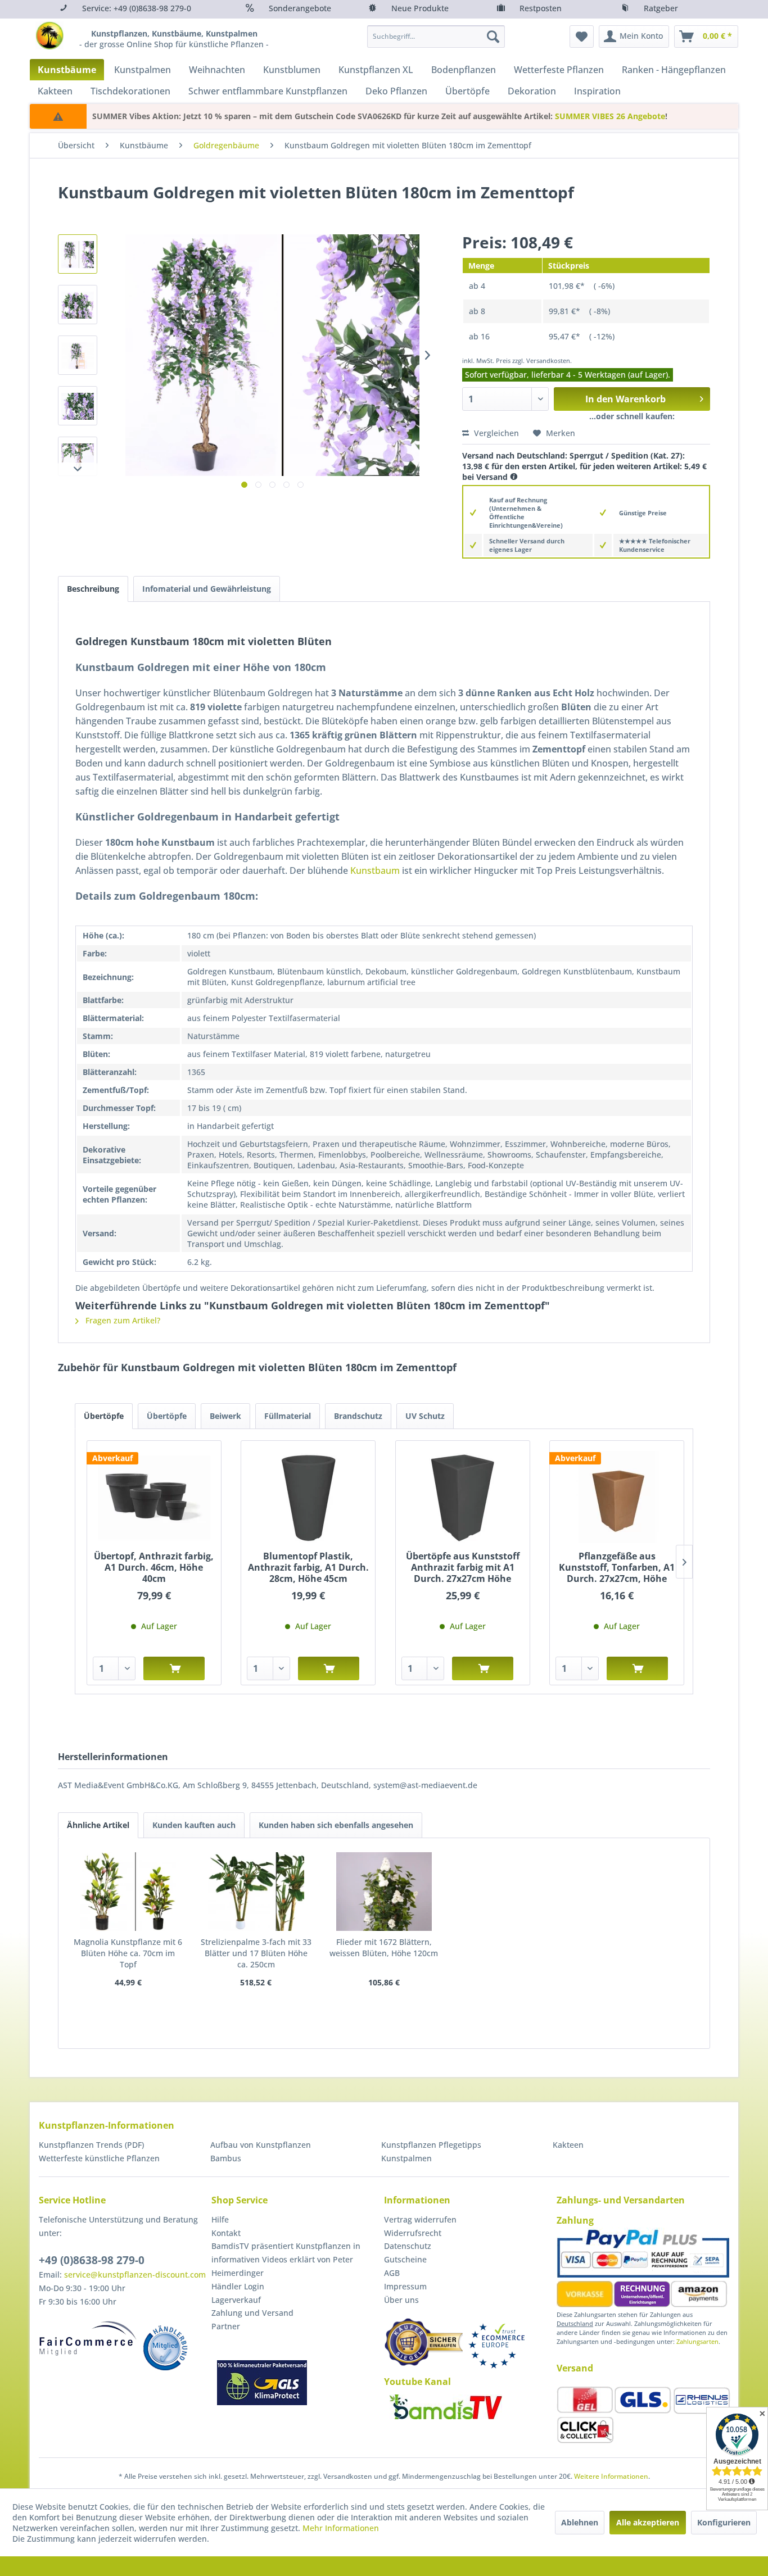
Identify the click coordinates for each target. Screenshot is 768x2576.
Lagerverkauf (236, 2300)
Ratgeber (661, 8)
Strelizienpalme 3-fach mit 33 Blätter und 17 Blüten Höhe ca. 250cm (256, 1953)
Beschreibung (93, 589)
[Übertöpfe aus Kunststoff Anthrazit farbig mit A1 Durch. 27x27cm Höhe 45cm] (463, 1497)
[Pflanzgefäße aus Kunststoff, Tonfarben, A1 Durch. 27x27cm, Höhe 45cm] (617, 1497)
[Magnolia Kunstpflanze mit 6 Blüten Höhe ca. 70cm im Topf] (128, 1892)
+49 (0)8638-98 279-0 (92, 2260)
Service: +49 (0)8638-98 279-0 (137, 8)
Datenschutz (408, 2246)
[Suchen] (493, 37)
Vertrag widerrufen (420, 2219)
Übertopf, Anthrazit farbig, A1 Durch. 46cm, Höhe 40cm (154, 1567)
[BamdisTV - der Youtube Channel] (446, 2407)
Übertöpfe (104, 1416)
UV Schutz (425, 1416)
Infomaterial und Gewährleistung (207, 589)
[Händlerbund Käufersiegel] (423, 2342)
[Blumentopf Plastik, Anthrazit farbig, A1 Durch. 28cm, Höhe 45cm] (308, 1497)
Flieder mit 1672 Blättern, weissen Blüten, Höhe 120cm (384, 1947)
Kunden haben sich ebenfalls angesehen (336, 1825)
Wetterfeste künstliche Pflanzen (99, 2158)
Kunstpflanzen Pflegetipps (431, 2145)
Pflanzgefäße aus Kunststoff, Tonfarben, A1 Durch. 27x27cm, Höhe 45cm (617, 1567)
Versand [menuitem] (575, 2368)
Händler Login (238, 2286)
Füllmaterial (288, 1416)
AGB (392, 2273)
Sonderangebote (300, 8)
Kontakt (226, 2233)
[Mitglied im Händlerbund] (165, 2348)
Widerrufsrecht (413, 2233)
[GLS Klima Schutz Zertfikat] (262, 2383)
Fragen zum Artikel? (122, 1320)
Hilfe (220, 2219)
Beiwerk (225, 1416)
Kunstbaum (375, 870)
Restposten (541, 8)
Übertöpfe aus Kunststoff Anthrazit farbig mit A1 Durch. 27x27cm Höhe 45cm (463, 1567)
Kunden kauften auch (194, 1825)
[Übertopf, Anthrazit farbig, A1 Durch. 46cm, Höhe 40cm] (154, 1497)
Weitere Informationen (611, 2476)
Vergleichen (495, 433)
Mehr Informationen (341, 2528)
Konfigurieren (724, 2522)
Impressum (405, 2286)
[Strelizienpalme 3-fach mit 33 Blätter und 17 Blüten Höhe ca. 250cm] (256, 1892)
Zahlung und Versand (252, 2313)
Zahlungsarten (697, 2341)
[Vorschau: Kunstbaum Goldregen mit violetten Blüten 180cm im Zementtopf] (78, 254)
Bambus (226, 2158)
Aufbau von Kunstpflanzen (261, 2145)
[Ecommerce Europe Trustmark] (496, 2346)
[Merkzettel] (582, 37)
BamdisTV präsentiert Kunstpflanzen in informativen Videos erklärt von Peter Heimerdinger (286, 2259)
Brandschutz (358, 1416)
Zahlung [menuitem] (575, 2220)
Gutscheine (405, 2259)
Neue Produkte (420, 8)
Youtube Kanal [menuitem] (417, 2382)
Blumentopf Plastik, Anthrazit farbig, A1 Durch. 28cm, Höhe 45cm (308, 1567)
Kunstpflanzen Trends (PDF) (91, 2145)
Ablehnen (580, 2522)
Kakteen (568, 2145)
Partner (226, 2326)
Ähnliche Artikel (98, 1825)
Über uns (401, 2300)
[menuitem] (436, 37)
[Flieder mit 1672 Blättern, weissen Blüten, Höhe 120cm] (384, 1892)
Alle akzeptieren (648, 2522)
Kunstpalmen (406, 2158)
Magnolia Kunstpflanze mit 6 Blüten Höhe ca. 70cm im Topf (128, 1953)
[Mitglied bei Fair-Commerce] (88, 2338)
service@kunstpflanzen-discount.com (135, 2275)
